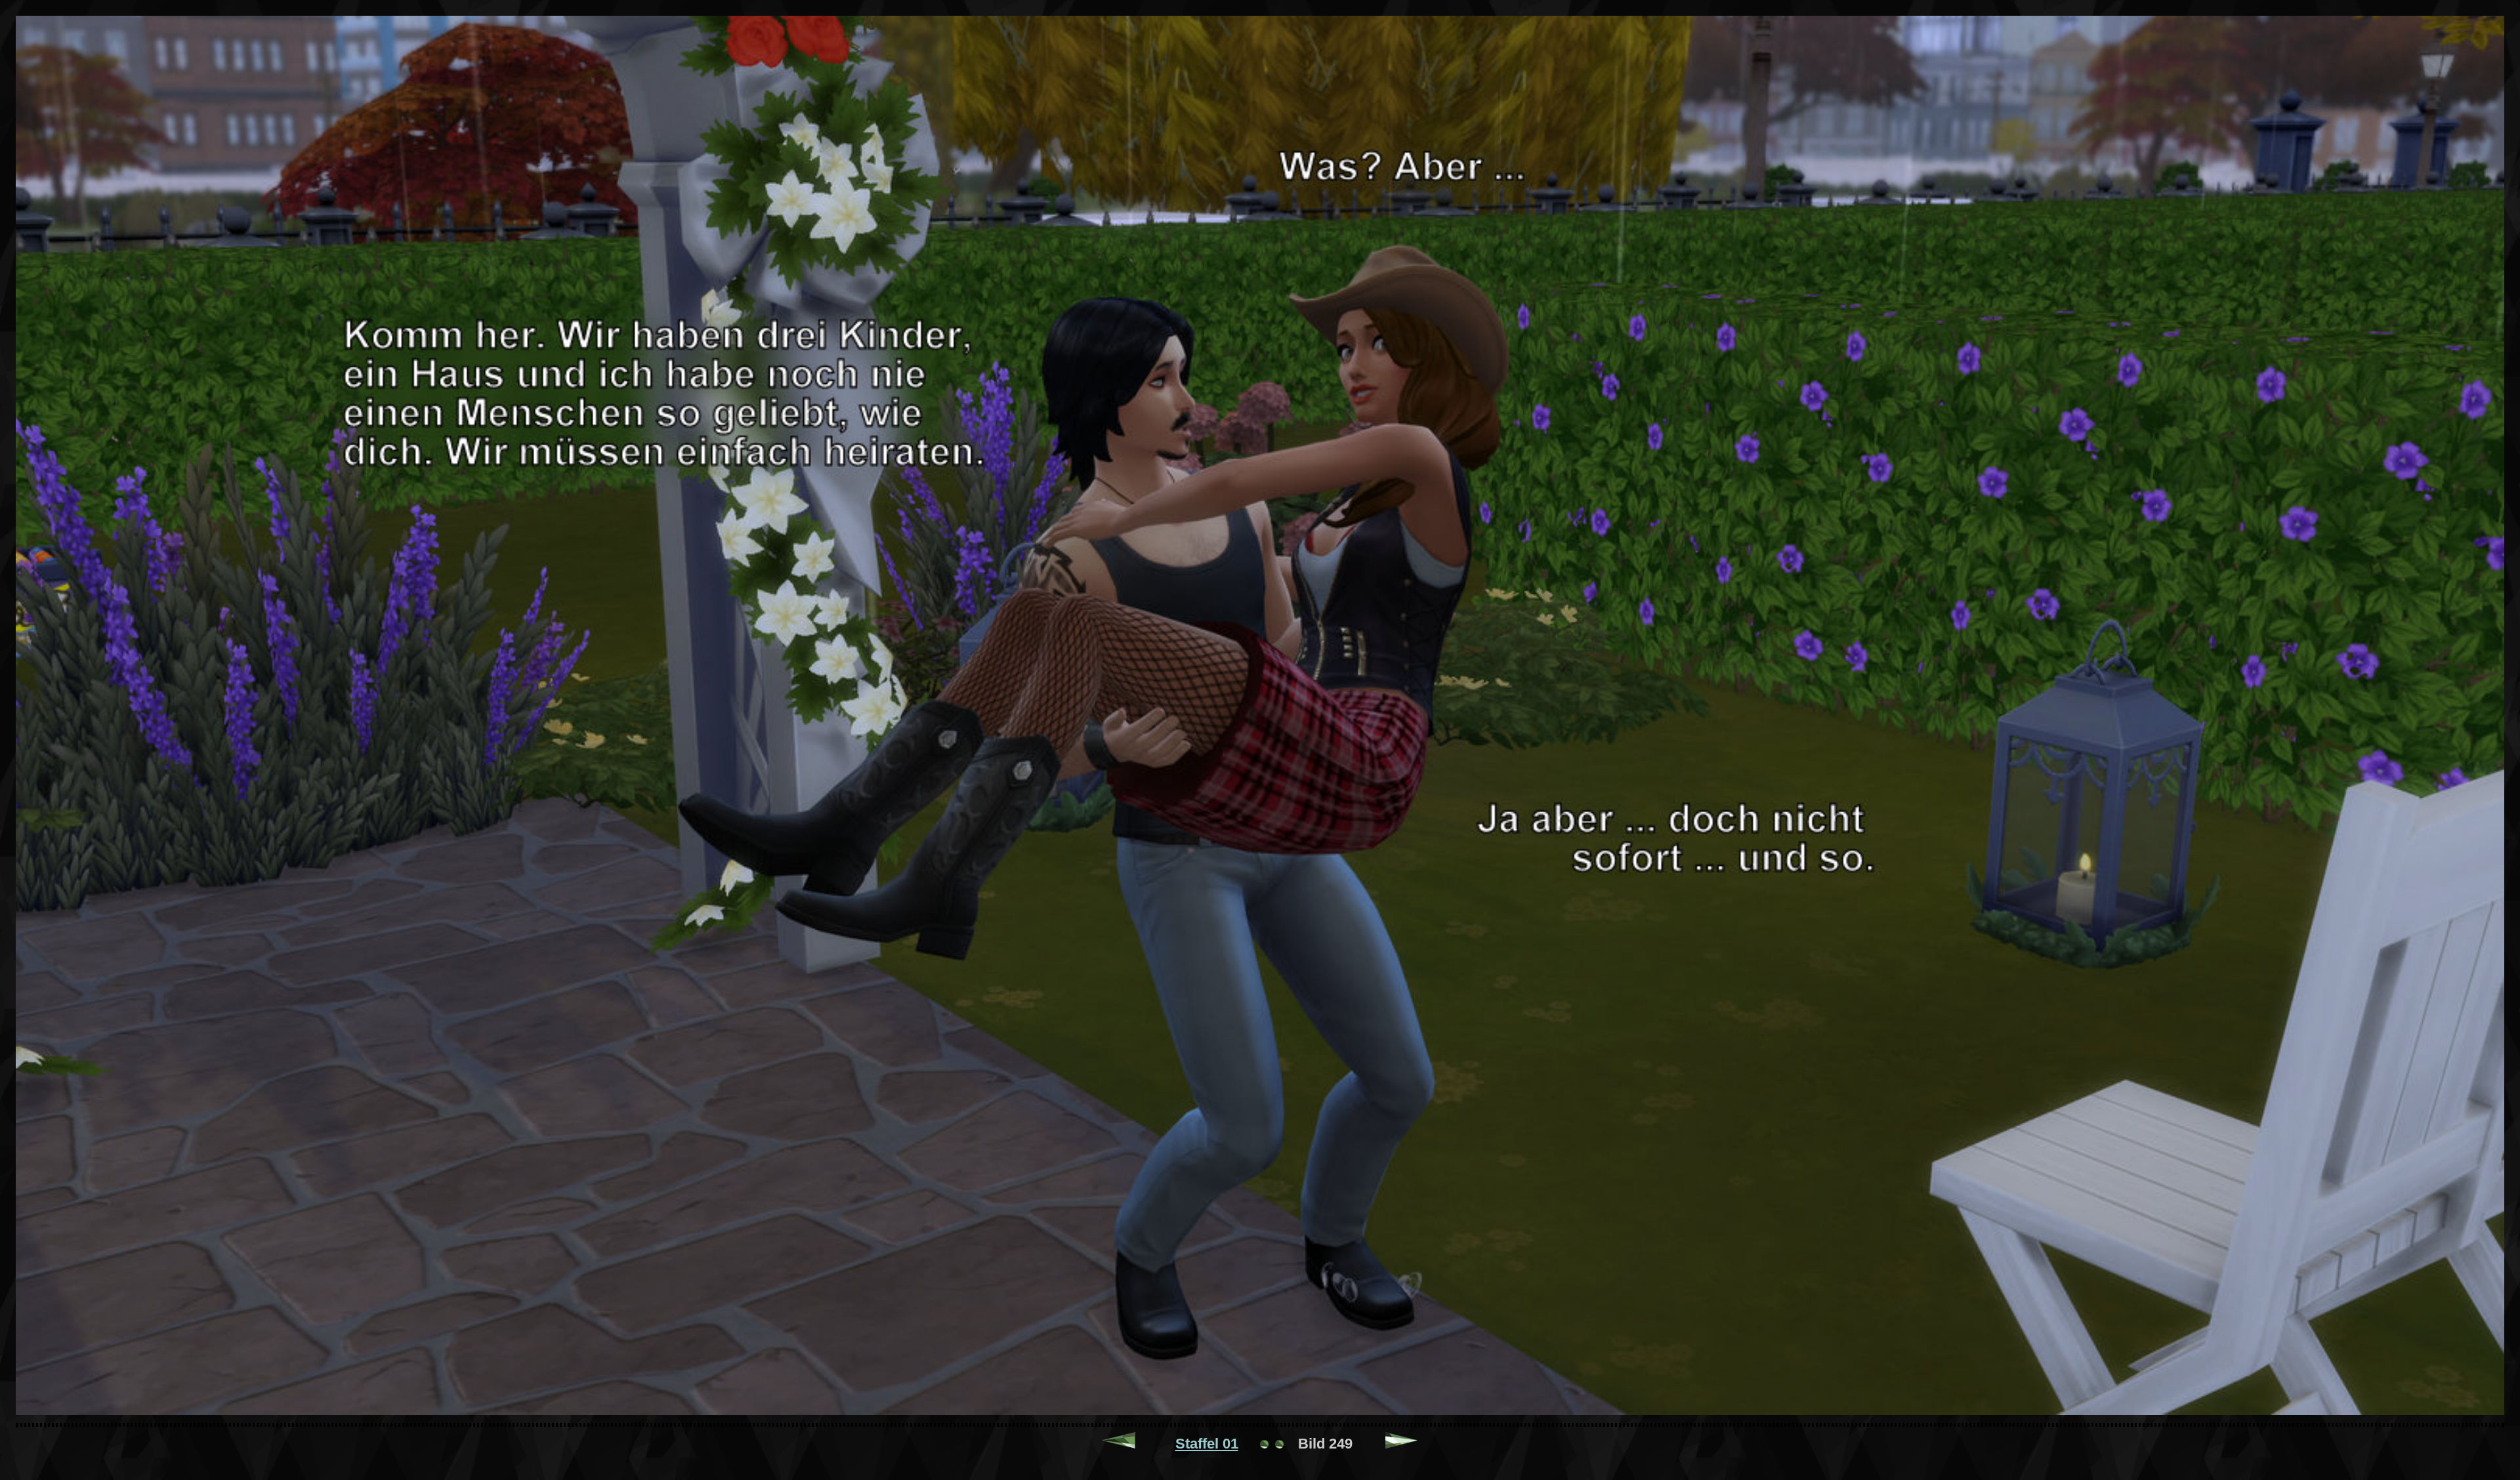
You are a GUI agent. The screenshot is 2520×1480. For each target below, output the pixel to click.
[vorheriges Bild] (1119, 1444)
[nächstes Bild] (1402, 1444)
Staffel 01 (1207, 1444)
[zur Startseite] (1272, 1444)
